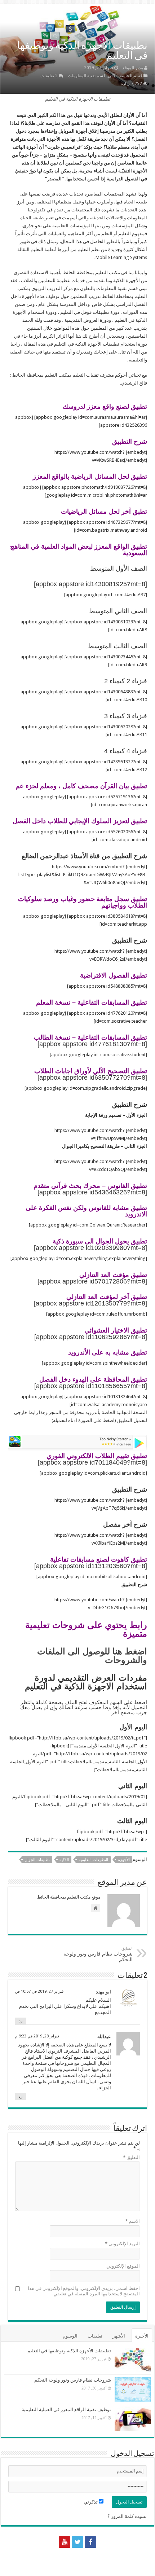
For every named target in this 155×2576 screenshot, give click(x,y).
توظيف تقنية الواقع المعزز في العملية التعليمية (66, 2410)
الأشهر (119, 2336)
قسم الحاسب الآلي (125, 76)
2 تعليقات (49, 76)
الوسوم (70, 2336)
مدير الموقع (133, 68)
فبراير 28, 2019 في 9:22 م (37, 2036)
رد (21, 2021)
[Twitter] (77, 2542)
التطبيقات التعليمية (93, 1860)
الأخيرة (142, 2336)
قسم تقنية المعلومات (87, 76)
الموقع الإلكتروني (123, 2266)
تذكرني (91, 2502)
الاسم (132, 2221)
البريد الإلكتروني (122, 2244)
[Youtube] (65, 2542)
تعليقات (95, 2336)
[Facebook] (90, 2542)
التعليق (131, 2157)
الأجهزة (124, 1860)
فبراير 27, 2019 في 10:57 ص (39, 1991)
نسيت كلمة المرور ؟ (127, 2516)
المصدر (54, 179)
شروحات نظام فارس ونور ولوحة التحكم (98, 1954)
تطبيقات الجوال (37, 1860)
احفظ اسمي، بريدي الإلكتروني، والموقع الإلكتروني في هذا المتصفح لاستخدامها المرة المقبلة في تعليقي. (84, 2291)
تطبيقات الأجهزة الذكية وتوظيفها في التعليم (69, 2351)
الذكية (64, 1860)
